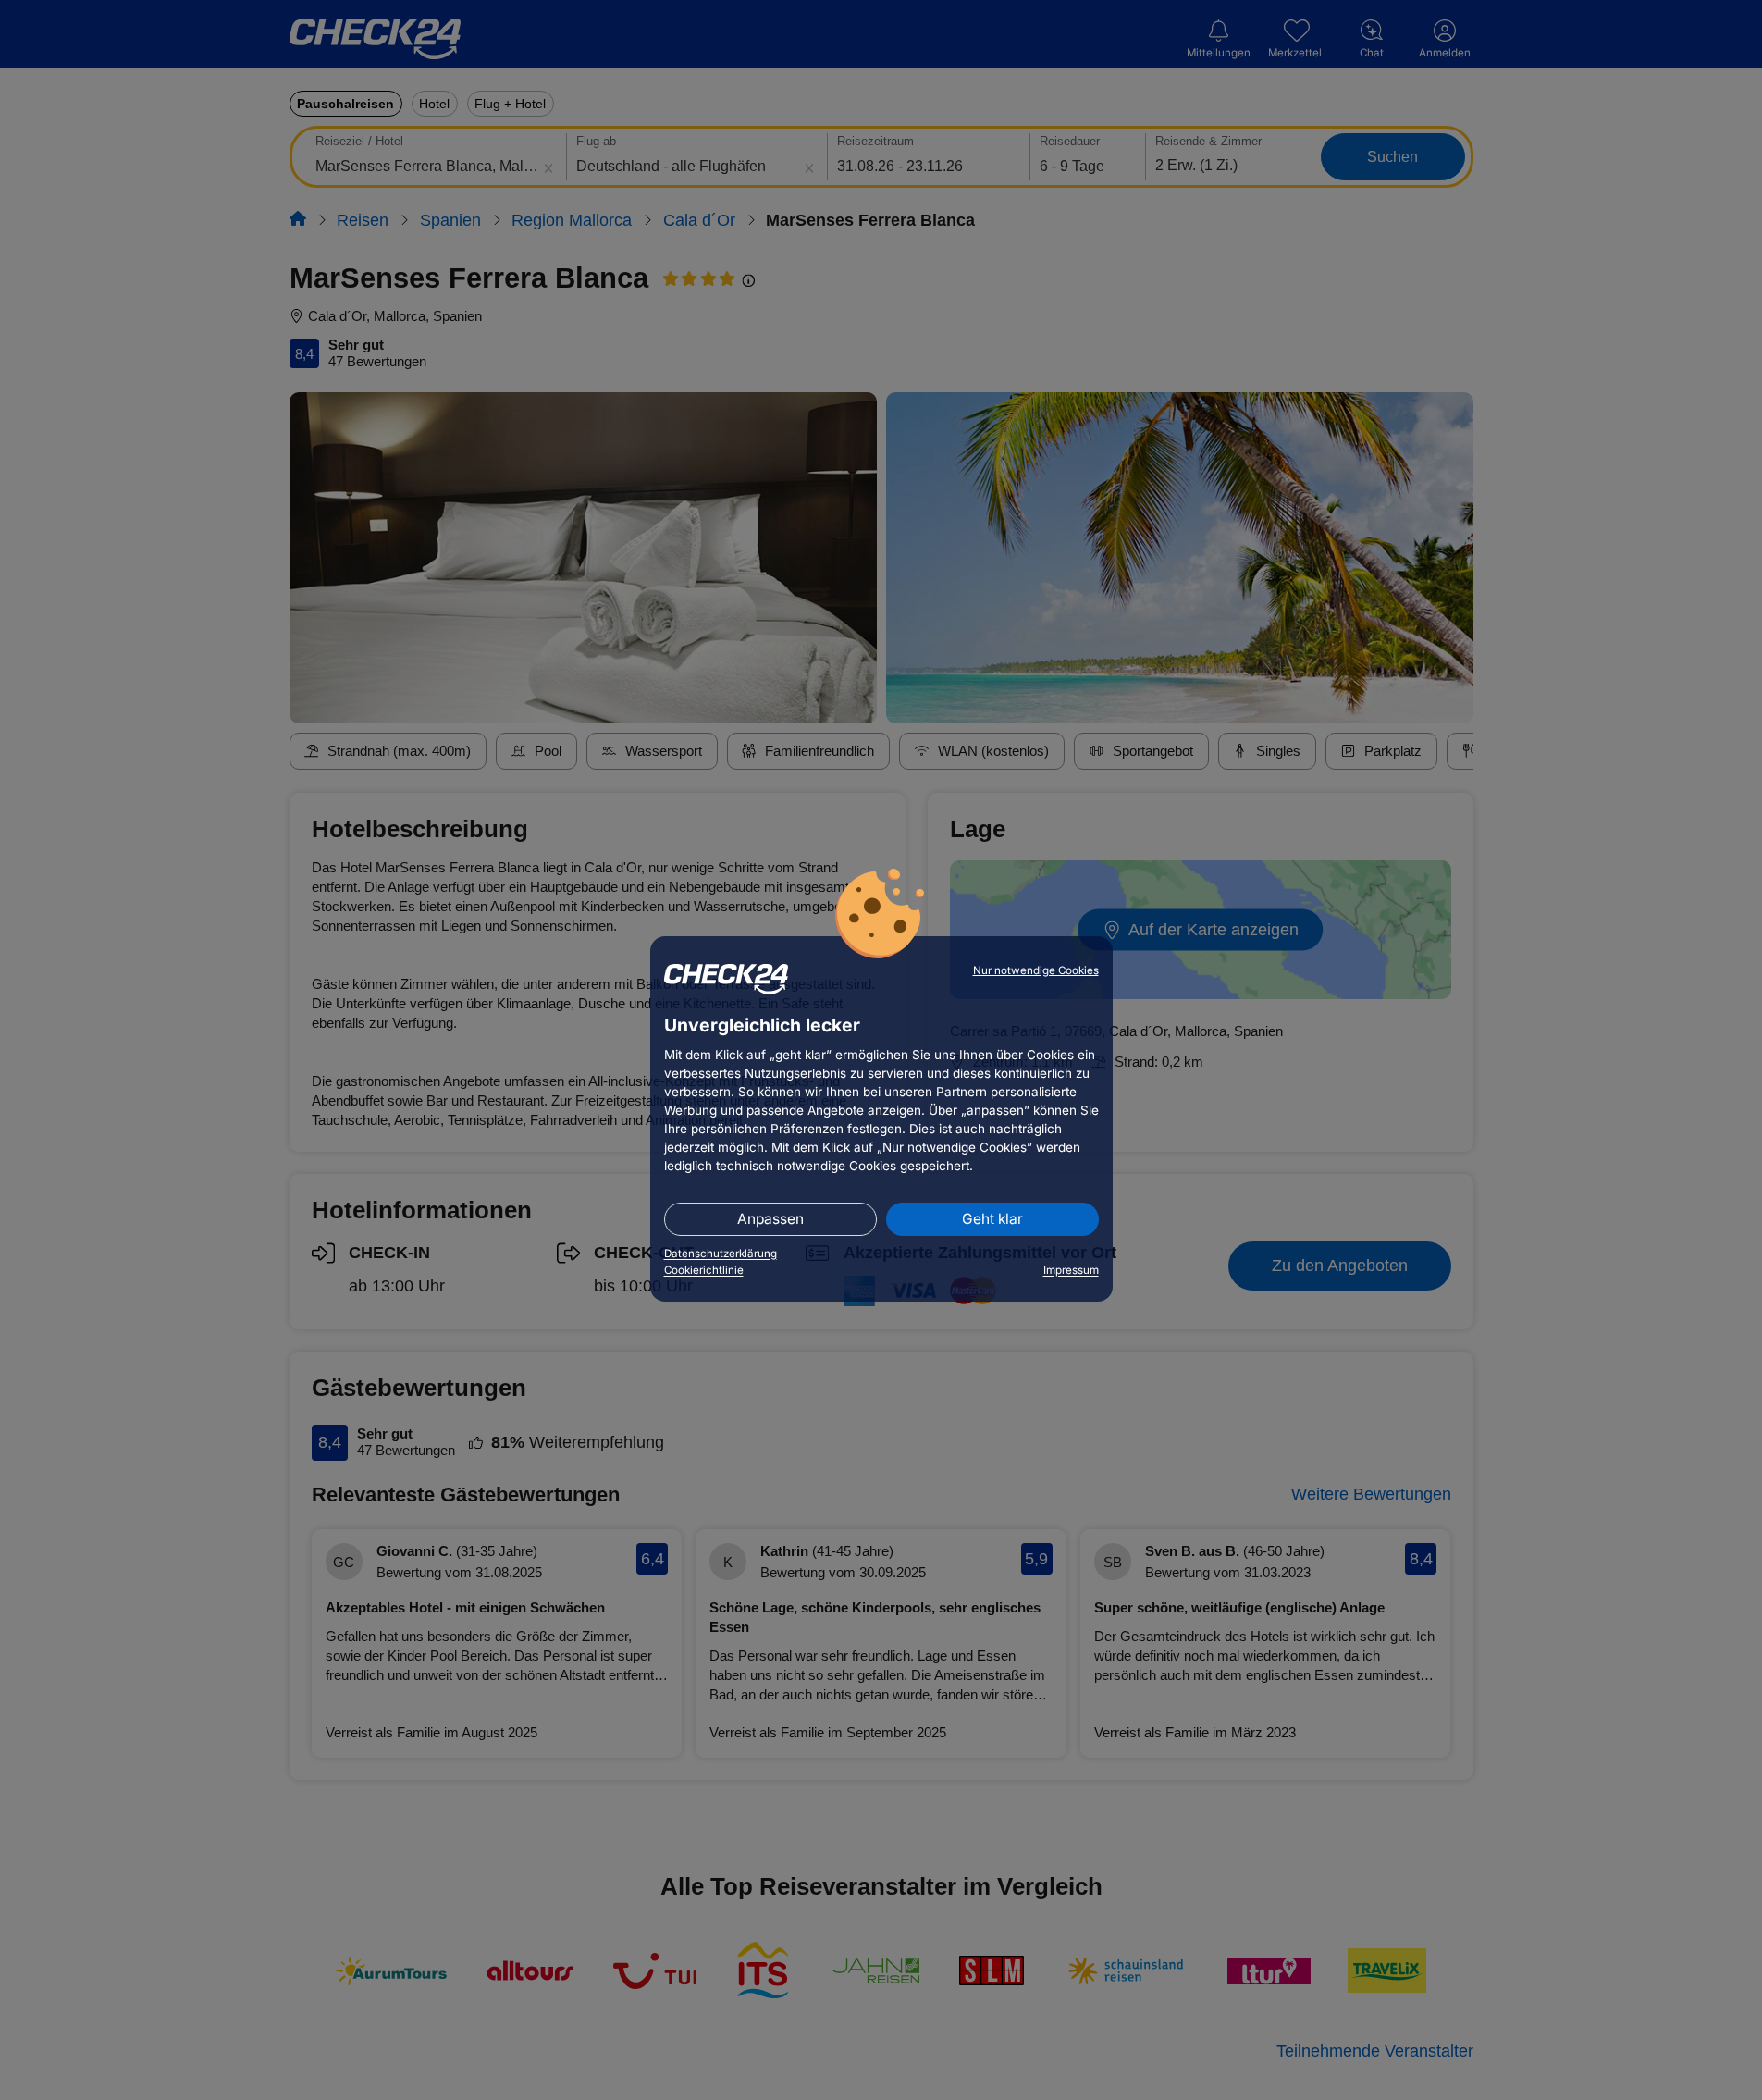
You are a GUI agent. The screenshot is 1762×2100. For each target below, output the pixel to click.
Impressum (1071, 1270)
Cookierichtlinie (704, 1270)
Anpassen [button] (770, 1219)
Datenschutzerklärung (721, 1254)
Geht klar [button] (992, 1219)
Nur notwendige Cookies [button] (1036, 970)
